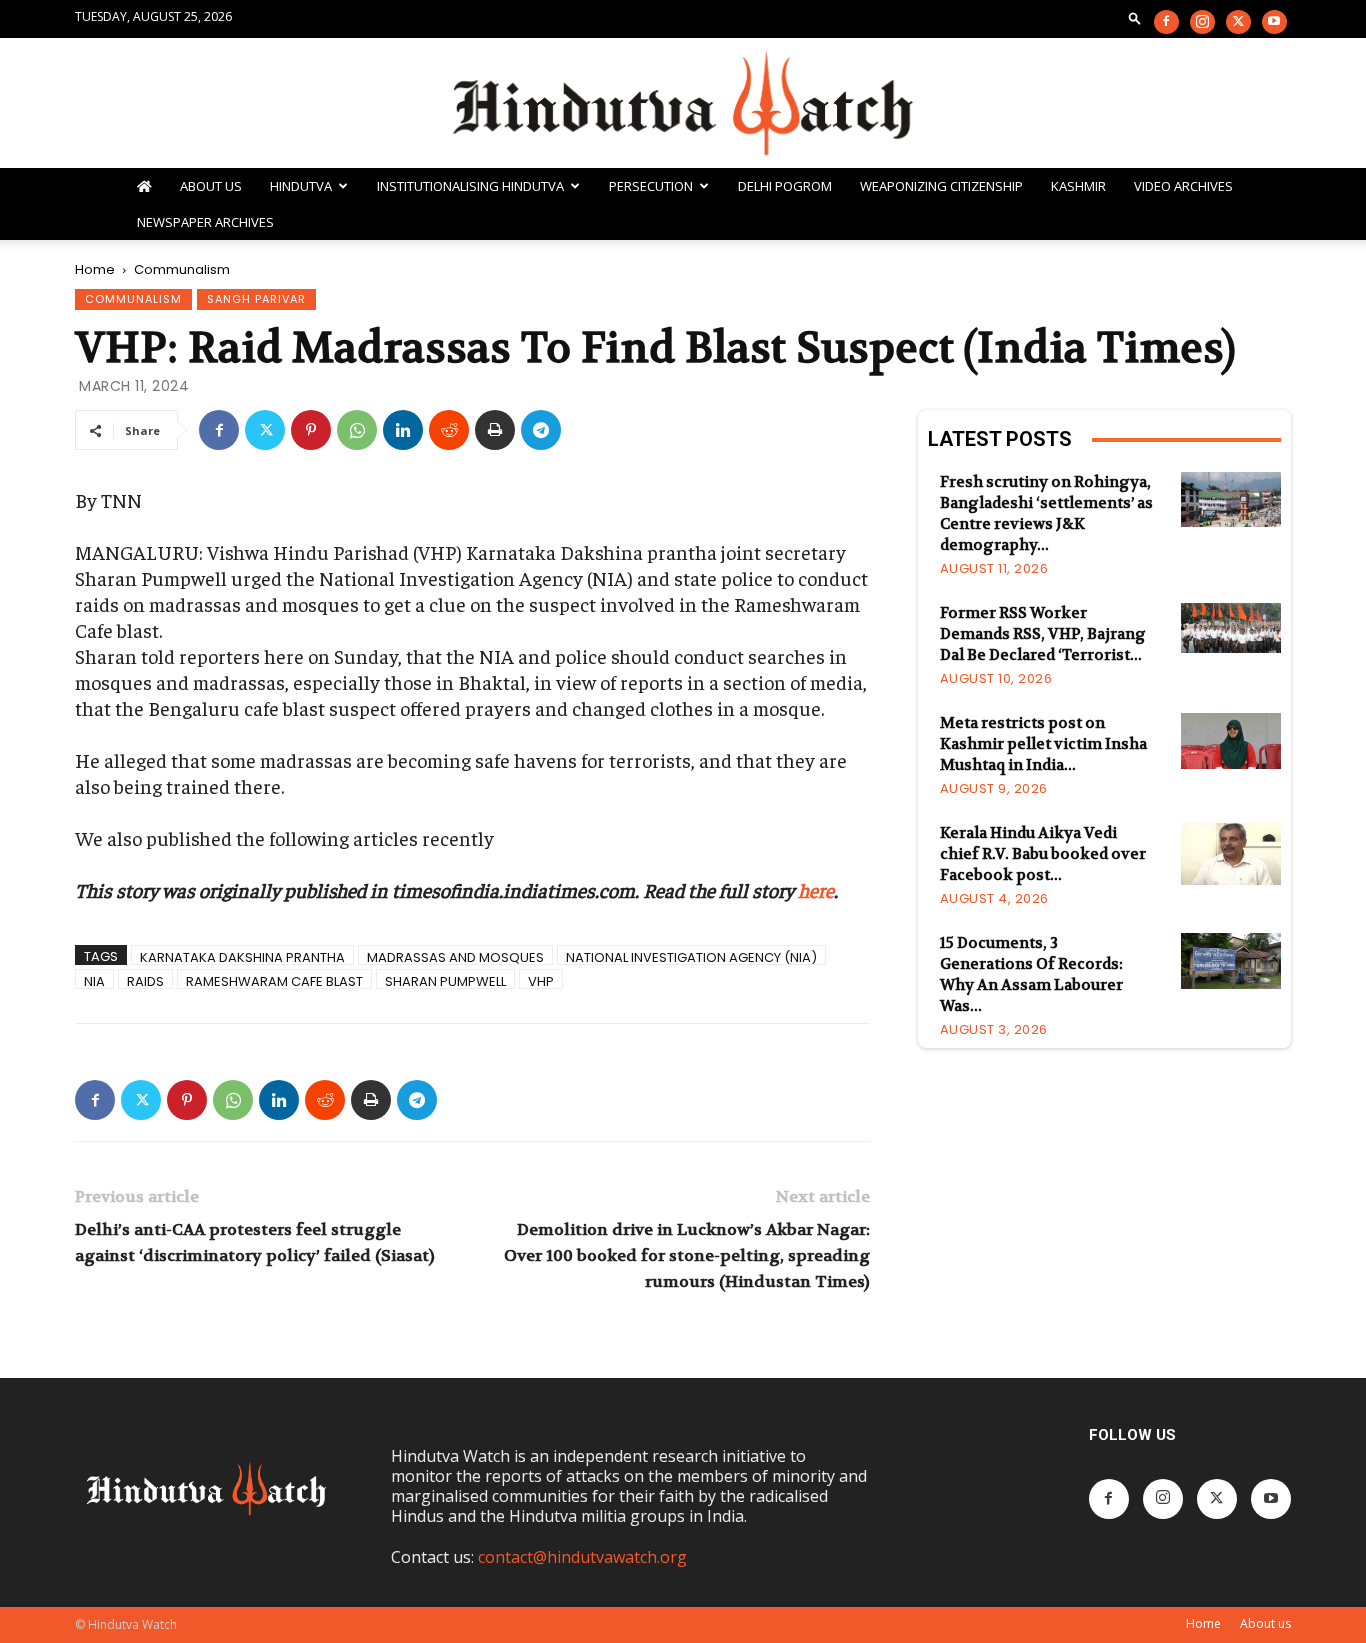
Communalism (133, 299)
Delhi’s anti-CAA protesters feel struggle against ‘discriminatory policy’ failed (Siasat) (255, 1242)
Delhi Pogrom (785, 186)
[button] (1135, 17)
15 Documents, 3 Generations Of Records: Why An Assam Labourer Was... (1031, 974)
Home (95, 269)
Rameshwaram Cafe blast (274, 980)
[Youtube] (1274, 22)
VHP (541, 980)
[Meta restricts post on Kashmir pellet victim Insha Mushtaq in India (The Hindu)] (1231, 741)
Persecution (651, 186)
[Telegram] (541, 430)
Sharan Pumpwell (445, 980)
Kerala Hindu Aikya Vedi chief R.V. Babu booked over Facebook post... (1043, 854)
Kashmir (1078, 186)
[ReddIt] (449, 430)
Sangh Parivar (256, 299)
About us (1265, 1623)
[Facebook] (1166, 22)
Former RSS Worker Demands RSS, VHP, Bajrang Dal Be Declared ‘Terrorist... (1043, 634)
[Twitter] (1238, 22)
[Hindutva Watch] (683, 104)
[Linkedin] (403, 430)
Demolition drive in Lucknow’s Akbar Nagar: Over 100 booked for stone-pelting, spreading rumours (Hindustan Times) (686, 1255)
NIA (94, 980)
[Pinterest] (311, 430)
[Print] (495, 430)
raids (145, 980)
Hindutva (301, 186)
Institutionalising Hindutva (470, 186)
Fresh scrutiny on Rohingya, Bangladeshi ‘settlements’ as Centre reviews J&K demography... (1046, 513)
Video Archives (1183, 186)
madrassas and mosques (455, 956)
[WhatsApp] (357, 430)
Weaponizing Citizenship (941, 186)
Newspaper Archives (205, 222)
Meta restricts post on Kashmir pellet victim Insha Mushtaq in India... (1043, 744)
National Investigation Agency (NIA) (691, 956)
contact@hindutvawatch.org (582, 1557)
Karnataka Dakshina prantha (242, 956)
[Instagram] (1202, 22)
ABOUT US (211, 186)
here (816, 889)
